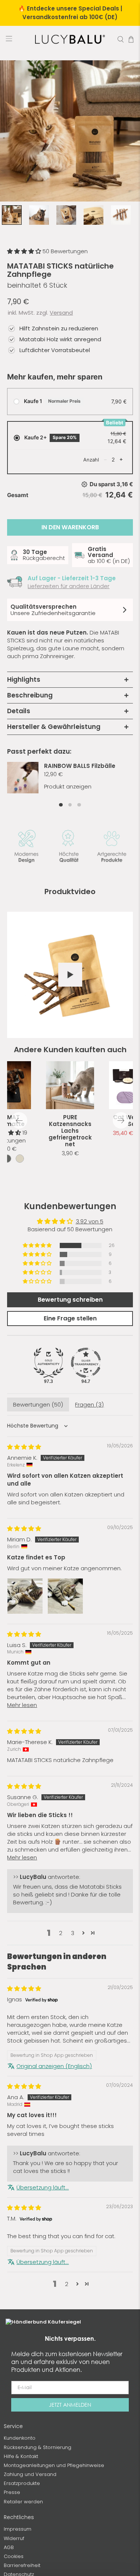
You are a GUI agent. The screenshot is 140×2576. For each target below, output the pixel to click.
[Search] (121, 39)
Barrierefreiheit (22, 2565)
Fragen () (89, 1404)
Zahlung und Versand (30, 2474)
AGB (9, 2547)
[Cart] (131, 39)
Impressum (18, 2529)
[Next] (121, 1120)
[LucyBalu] (70, 39)
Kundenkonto (20, 2438)
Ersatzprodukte (22, 2483)
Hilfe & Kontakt (21, 2456)
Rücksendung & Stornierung (38, 2447)
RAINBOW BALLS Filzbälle (80, 766)
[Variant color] (7, 1159)
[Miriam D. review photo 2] (65, 1596)
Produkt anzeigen (68, 786)
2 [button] (61, 1933)
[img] (24, 1447)
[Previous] (19, 1120)
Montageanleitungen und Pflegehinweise (54, 2465)
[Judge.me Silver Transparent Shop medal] (86, 1363)
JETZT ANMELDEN (70, 2405)
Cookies (14, 2556)
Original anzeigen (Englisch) (54, 2066)
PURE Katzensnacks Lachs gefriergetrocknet (70, 1131)
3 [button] (73, 1933)
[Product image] (70, 1085)
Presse (12, 2492)
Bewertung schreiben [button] (70, 1300)
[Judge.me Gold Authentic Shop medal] (49, 1363)
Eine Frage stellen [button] (70, 1318)
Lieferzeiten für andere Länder (69, 586)
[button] (25, 251)
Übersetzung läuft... (43, 2187)
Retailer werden (23, 2502)
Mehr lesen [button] (22, 1705)
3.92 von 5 (90, 1221)
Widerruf (14, 2538)
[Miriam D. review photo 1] (25, 1596)
